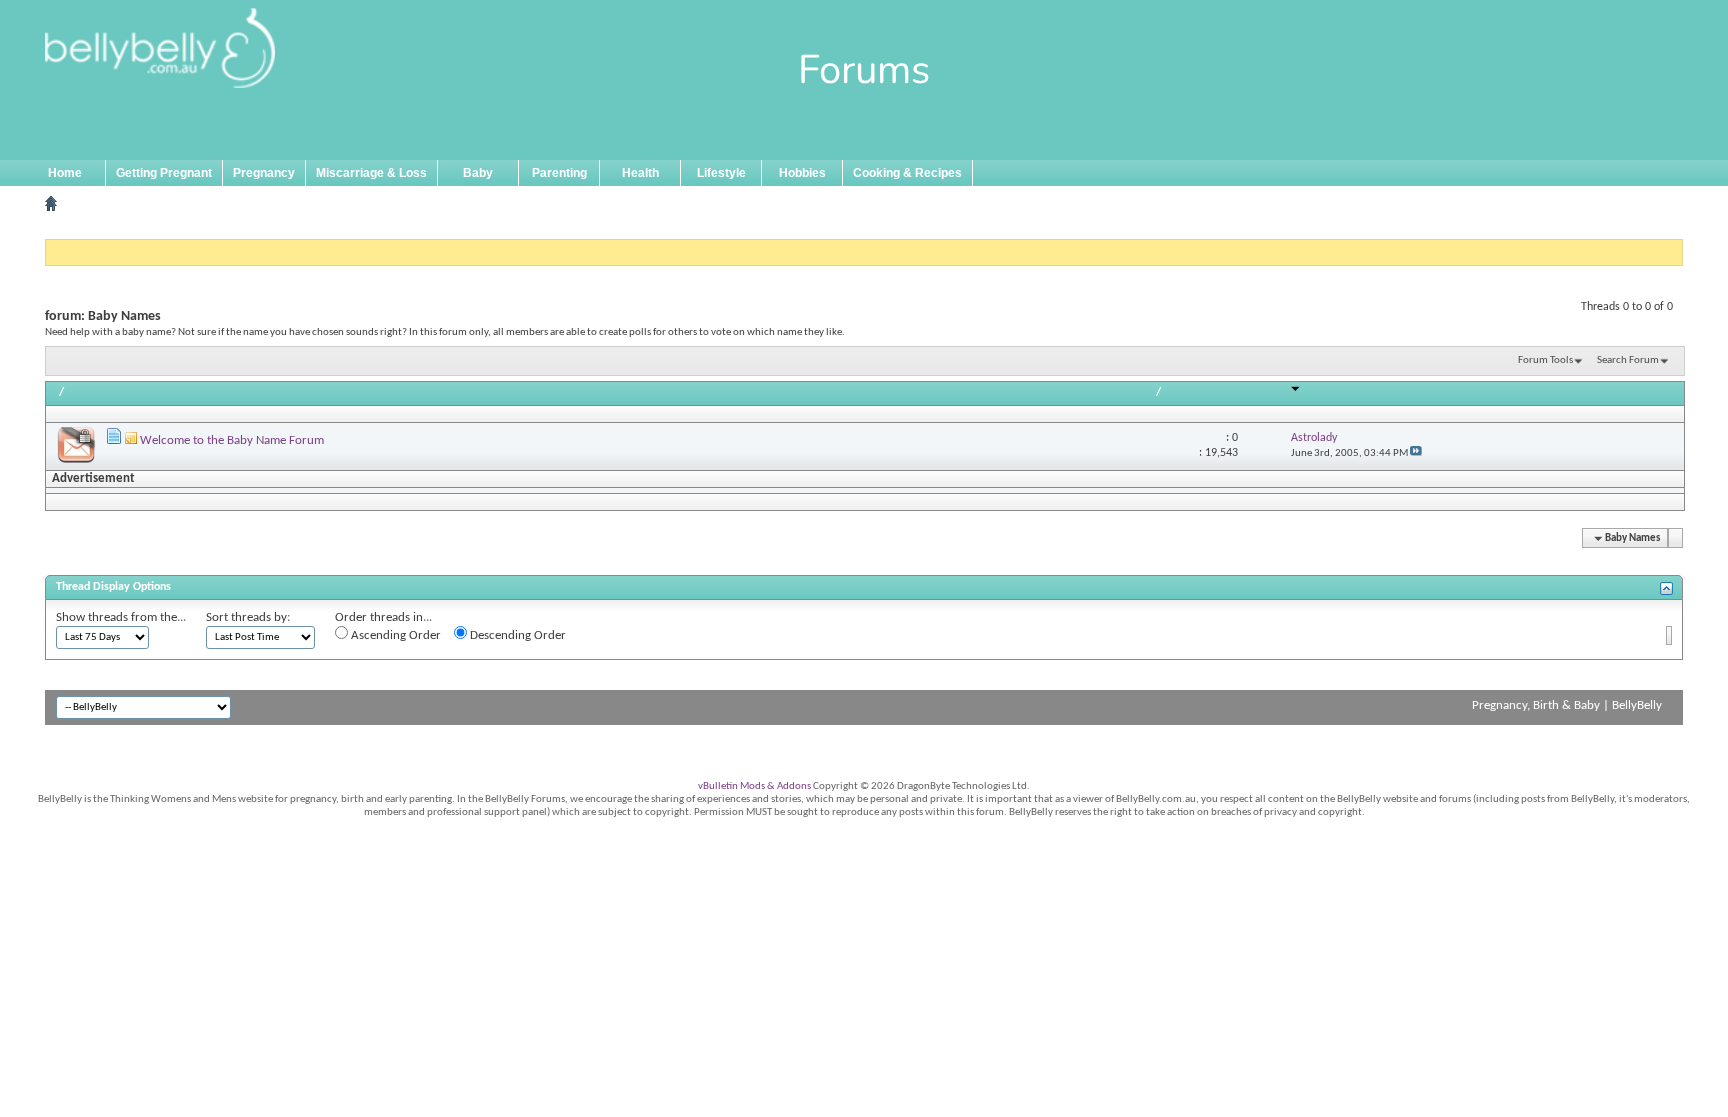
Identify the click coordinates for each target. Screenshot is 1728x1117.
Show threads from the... (121, 617)
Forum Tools (1545, 360)
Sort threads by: (248, 617)
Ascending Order (394, 635)
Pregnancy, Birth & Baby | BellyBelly (1567, 705)
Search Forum (1628, 360)
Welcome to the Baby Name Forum (232, 440)
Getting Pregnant (164, 173)
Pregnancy (264, 173)
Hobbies (802, 173)
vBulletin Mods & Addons (754, 786)
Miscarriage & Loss (371, 173)
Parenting (559, 173)
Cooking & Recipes (907, 173)
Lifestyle (721, 173)
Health (640, 173)
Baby (478, 173)
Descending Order (516, 635)
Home (65, 173)
